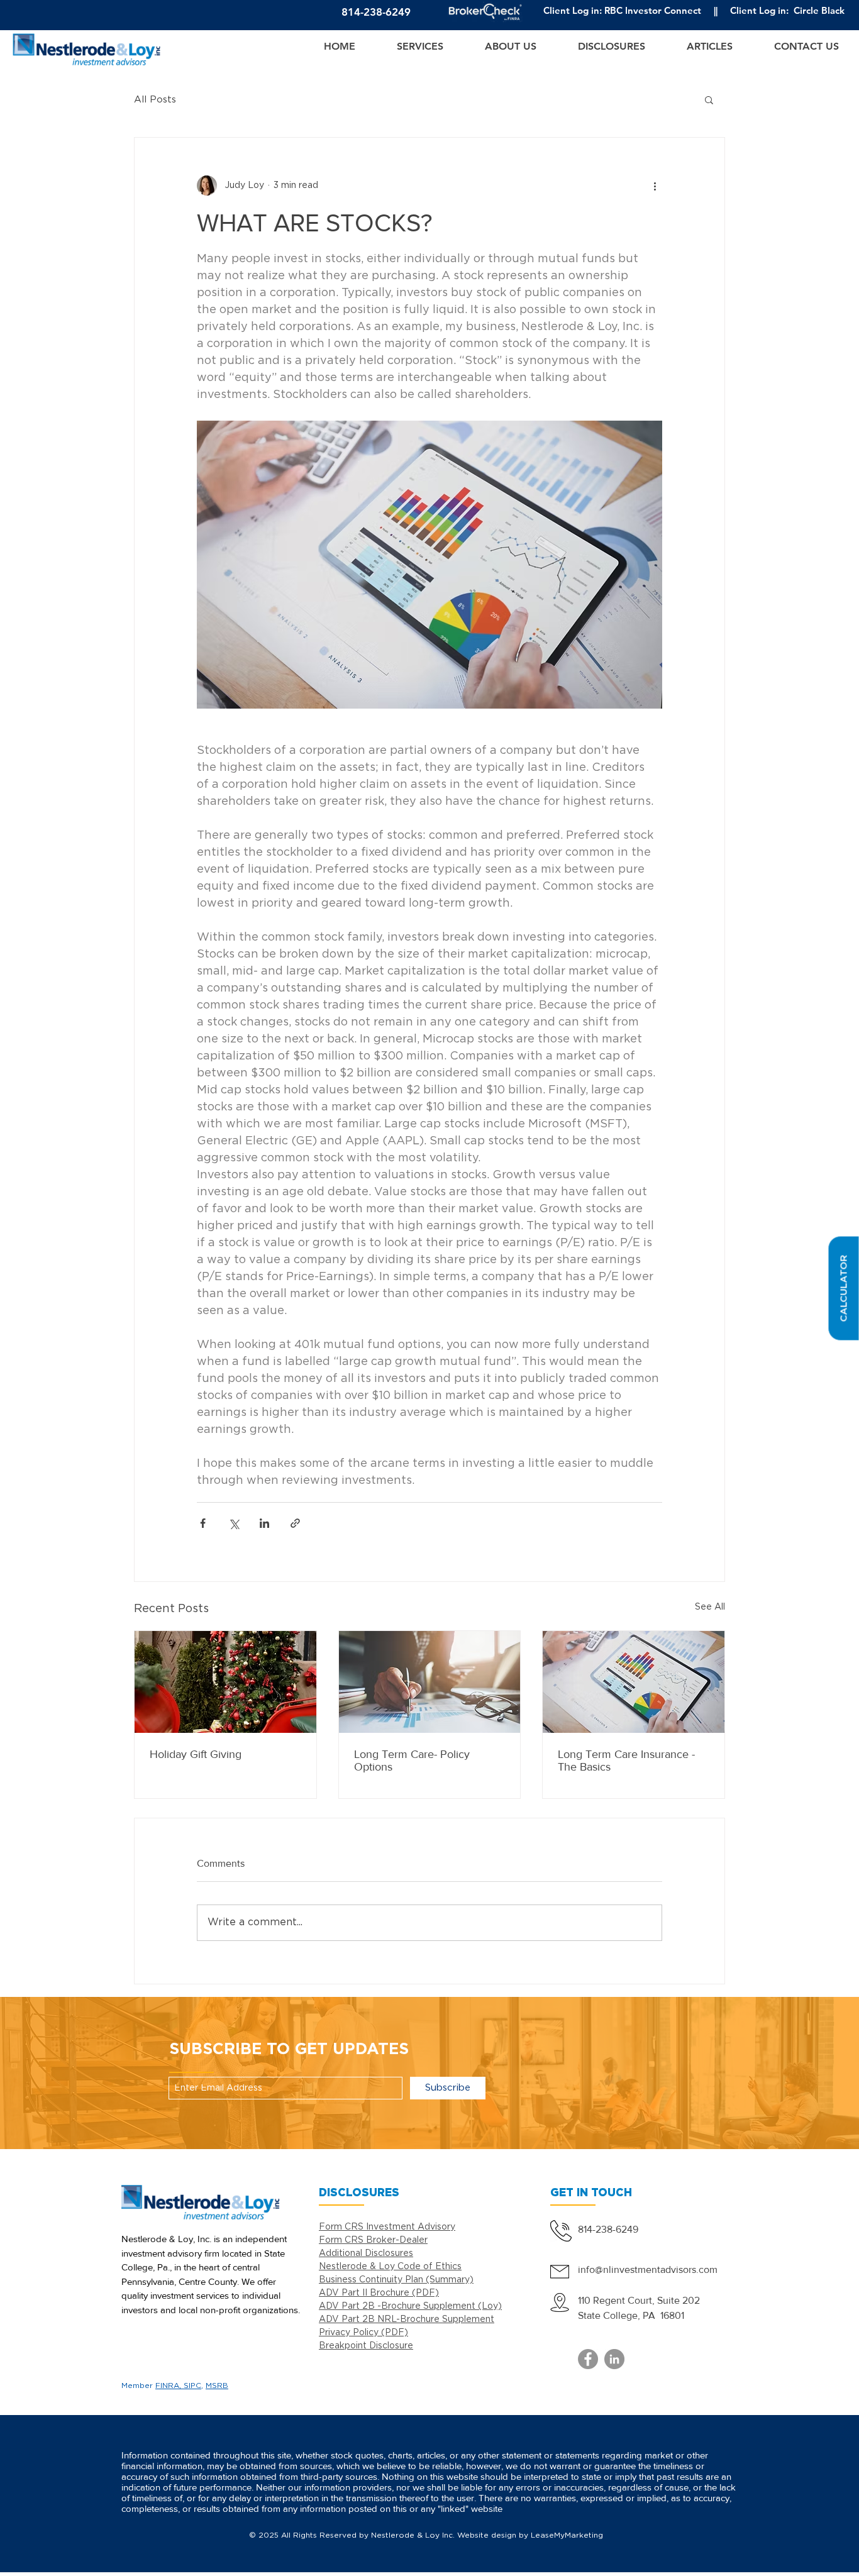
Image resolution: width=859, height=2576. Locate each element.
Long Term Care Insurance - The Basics (626, 1761)
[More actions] (655, 185)
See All (710, 1607)
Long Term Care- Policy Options (412, 1761)
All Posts (155, 100)
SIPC (192, 2386)
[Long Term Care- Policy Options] (430, 1682)
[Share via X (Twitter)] (234, 1523)
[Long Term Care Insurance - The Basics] (634, 1682)
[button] (843, 1288)
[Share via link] (295, 1523)
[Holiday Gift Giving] (225, 1682)
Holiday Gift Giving (196, 1754)
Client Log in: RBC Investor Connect (622, 10)
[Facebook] (588, 2359)
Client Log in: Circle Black (787, 10)
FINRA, (169, 2386)
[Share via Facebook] (203, 1523)
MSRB (217, 2386)
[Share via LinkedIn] (264, 1523)
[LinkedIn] (614, 2359)
